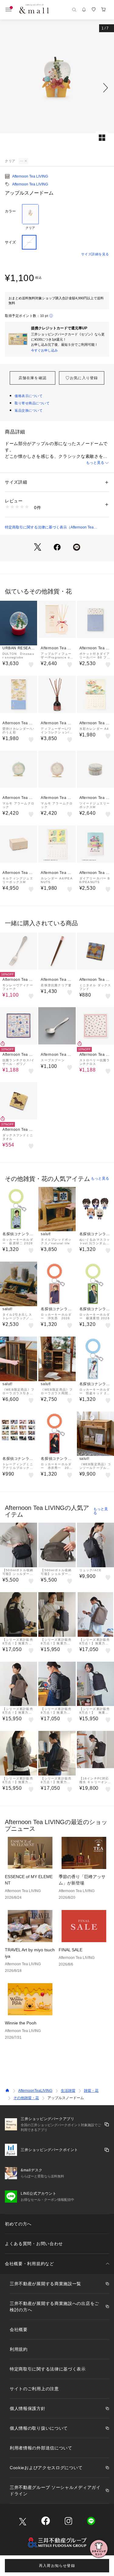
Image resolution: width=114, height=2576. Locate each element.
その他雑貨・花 (26, 2098)
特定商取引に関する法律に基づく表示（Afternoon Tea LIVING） (49, 528)
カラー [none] (10, 211)
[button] (57, 88)
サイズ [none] (10, 242)
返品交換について (29, 410)
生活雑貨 (68, 2091)
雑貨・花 (91, 2091)
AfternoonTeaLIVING (35, 2091)
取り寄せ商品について (32, 403)
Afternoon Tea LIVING (30, 176)
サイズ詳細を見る (95, 254)
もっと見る (95, 463)
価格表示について (29, 396)
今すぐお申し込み (44, 350)
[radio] (30, 217)
